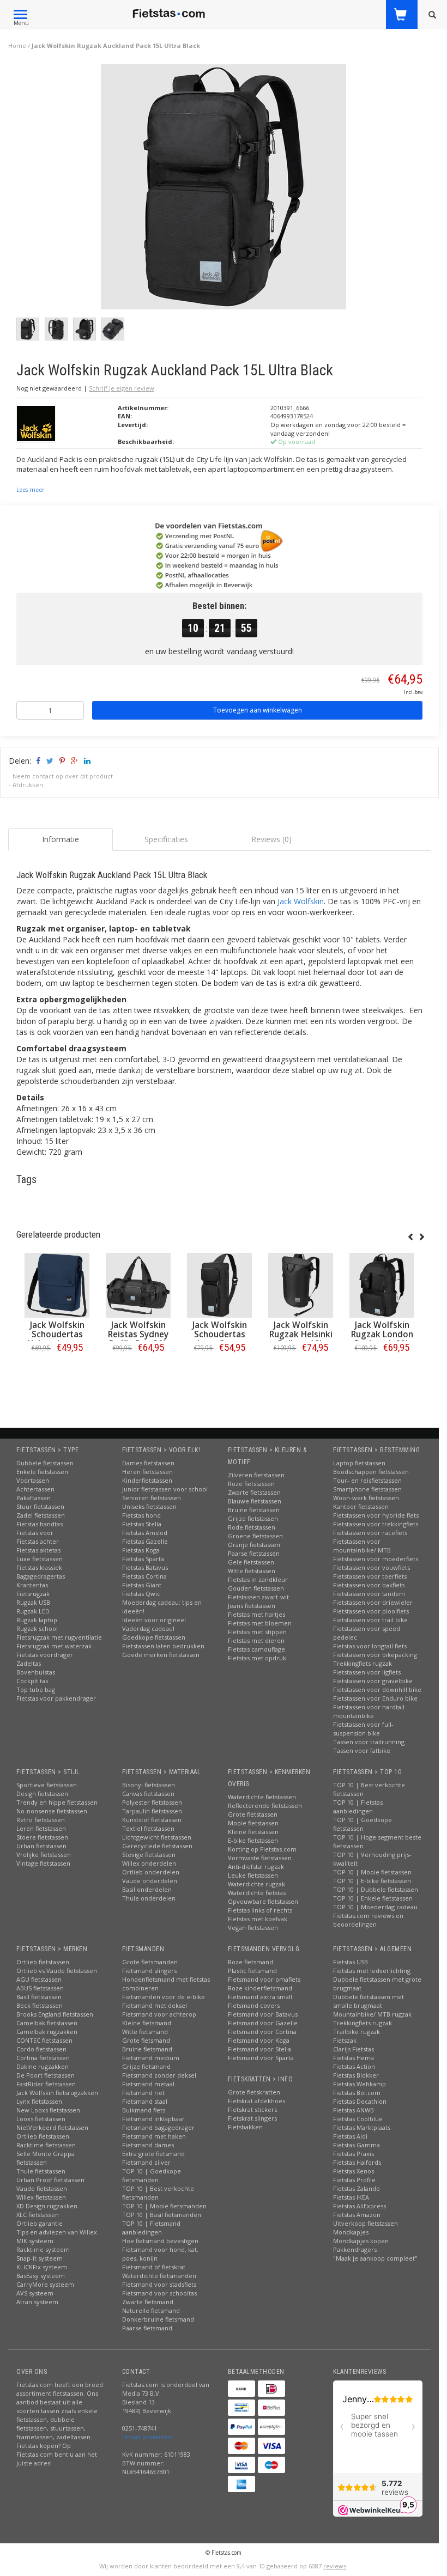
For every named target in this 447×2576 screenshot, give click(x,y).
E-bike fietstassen (253, 1840)
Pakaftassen (34, 1498)
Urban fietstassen (41, 1846)
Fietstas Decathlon (360, 2101)
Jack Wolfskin (301, 901)
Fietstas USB (351, 1962)
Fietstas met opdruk (257, 1658)
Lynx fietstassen (39, 2101)
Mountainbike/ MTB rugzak (372, 2014)
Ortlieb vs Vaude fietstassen (57, 1971)
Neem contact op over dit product (63, 776)
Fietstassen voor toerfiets (370, 1576)
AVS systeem (35, 2293)
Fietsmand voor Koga (259, 2040)
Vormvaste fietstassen (260, 1858)
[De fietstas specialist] (169, 14)
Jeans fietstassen (252, 1606)
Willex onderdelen (149, 1863)
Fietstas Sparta (143, 1559)
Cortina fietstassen (43, 2058)
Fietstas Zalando (357, 2188)
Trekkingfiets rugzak (363, 1663)
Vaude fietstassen (42, 2188)
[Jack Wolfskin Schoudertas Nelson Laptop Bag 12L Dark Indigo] (57, 1285)
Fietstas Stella (142, 1524)
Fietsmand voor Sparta (261, 2058)
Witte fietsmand (145, 2032)
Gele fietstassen (251, 1562)
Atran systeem (37, 2302)
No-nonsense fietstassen (52, 1811)
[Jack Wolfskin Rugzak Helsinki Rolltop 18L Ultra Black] (301, 1285)
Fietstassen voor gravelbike (373, 1681)
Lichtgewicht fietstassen (157, 1837)
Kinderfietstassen (147, 1480)
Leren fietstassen (41, 1828)
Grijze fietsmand (146, 2066)
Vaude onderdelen (150, 1881)
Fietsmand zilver (146, 2162)
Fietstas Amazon (357, 2215)
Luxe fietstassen (40, 1559)
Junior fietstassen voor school (165, 1489)
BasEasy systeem (41, 2276)
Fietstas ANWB (354, 2110)
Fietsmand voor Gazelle (263, 2023)
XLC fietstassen (38, 2215)
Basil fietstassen (39, 1997)
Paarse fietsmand (147, 2328)
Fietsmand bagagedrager (158, 2127)
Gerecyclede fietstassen (157, 1846)
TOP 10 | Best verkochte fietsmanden (158, 2193)
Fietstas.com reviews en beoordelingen (368, 1920)
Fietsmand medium (151, 2058)
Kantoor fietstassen (361, 1506)
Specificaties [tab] (166, 839)
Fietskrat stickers (252, 2109)
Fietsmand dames (148, 2145)
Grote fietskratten (254, 2092)
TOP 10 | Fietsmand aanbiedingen (151, 2228)
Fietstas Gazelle (145, 1541)
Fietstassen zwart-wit (258, 1597)
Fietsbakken (245, 2127)
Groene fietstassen (255, 1536)
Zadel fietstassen (41, 1515)
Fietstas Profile (354, 2180)
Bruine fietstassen (254, 1510)
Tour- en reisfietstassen (367, 1480)
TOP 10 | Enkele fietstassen (373, 1898)
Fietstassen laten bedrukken (163, 1646)
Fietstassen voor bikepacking (375, 1655)
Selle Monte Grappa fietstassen (46, 2158)
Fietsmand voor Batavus (263, 2014)
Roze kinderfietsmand (260, 1988)
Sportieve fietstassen (47, 1785)
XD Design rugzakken (47, 2206)
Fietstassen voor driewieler (373, 1602)
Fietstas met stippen (257, 1632)
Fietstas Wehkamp (360, 2084)
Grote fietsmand (146, 2040)
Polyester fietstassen (152, 1802)
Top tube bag (36, 1689)
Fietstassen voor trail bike (370, 1620)
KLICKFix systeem (42, 2267)
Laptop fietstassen (359, 1463)
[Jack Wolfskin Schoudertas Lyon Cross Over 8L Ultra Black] (219, 1285)
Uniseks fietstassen (149, 1506)
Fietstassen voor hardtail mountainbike (369, 1711)
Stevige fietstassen (149, 1855)
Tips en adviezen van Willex (57, 2232)
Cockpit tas (32, 1681)
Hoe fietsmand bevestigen (160, 2241)
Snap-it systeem (40, 2258)
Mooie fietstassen (253, 1823)
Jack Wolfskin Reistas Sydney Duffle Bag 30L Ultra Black (138, 1339)
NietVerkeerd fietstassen (52, 2127)
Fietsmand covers (254, 2005)
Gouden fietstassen (256, 1588)
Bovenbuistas (36, 1672)
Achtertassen (35, 1489)
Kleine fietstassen (253, 1832)
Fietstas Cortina (144, 1576)
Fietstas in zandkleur (258, 1579)
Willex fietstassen (41, 2197)
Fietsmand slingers (149, 1971)
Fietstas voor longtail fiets (370, 1646)
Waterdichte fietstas (257, 1893)
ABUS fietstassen (40, 1988)
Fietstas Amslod (145, 1533)
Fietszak (345, 2040)
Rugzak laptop (37, 1620)
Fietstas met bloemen (260, 1623)
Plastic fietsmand (252, 1971)
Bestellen (57, 1370)
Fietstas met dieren (256, 1640)
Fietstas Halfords (357, 2162)
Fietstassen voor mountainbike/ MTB (362, 1546)
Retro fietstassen (41, 1820)
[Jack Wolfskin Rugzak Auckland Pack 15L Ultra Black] (224, 190)
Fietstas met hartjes (256, 1614)
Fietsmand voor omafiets (264, 1979)
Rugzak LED (33, 1611)
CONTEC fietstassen (44, 2040)
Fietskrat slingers (252, 2118)
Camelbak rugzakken (47, 2032)
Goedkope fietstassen (154, 1637)
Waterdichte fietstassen (262, 1797)
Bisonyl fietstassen (149, 1785)
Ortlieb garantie (40, 2223)
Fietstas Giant (142, 1585)
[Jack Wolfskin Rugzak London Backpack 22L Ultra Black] (382, 1285)
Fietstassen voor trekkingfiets (376, 1524)
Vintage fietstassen (43, 1863)
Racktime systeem (43, 2249)
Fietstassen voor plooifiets (371, 1611)
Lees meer (30, 490)
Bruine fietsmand (147, 2049)
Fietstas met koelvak (258, 1919)
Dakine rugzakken (43, 2066)
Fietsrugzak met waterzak (54, 1646)
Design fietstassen (42, 1794)
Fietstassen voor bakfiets (369, 1585)
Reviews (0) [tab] (271, 839)
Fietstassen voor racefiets (370, 1533)
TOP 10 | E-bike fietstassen (372, 1881)
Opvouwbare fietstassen (263, 1901)
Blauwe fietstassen (255, 1501)
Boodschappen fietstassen (371, 1472)
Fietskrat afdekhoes (256, 2101)
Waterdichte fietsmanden (159, 2276)
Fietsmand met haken (154, 2136)
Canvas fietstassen (148, 1794)
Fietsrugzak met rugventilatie (59, 1637)
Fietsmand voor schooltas (159, 2293)
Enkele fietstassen (42, 1472)
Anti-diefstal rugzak (256, 1866)
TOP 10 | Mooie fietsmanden (164, 2206)
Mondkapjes (351, 2232)
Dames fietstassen (148, 1463)
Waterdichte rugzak (256, 1884)
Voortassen (33, 1480)
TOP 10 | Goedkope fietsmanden (152, 2175)
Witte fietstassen (252, 1571)
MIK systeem (35, 2241)
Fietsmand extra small (260, 1997)
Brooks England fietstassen (55, 2014)
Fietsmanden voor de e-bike (164, 1997)
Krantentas (32, 1585)
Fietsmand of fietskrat (154, 2267)
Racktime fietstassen (46, 2145)
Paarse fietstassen (254, 1553)
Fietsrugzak (33, 1594)
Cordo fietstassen (41, 2049)
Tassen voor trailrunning (369, 1742)
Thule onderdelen (149, 1898)
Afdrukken (28, 785)
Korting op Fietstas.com (262, 1849)
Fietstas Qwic (141, 1594)
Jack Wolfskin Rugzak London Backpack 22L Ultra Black (382, 1339)
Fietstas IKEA (351, 2197)
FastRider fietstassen (46, 2084)
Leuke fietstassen (253, 1875)
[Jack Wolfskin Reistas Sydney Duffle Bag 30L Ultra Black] (138, 1285)
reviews (335, 2566)
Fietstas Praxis (354, 2154)
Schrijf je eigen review (122, 388)
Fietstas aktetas (38, 1550)
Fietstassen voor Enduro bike (375, 1698)
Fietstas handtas (40, 1524)
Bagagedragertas (41, 1576)
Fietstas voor (35, 1533)
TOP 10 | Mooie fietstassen (372, 1872)
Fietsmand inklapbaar (153, 2119)
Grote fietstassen (253, 1814)
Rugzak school (37, 1628)
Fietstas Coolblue (358, 2119)
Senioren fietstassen (152, 1498)
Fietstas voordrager (45, 1655)
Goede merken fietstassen (161, 1655)
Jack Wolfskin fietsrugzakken (57, 2093)
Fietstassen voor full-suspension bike (363, 1729)
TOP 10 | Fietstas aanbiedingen (358, 1807)
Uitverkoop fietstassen (366, 2223)
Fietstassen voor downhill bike (377, 1689)
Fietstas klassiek (39, 1567)
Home (17, 45)
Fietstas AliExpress (360, 2206)
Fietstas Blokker (356, 2075)
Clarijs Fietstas (354, 2049)
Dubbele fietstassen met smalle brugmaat (369, 2001)
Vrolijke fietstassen (44, 1855)
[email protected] (148, 2437)
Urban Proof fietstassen (50, 2180)
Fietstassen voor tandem (369, 1594)
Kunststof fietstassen (152, 1820)
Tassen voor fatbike (362, 1750)
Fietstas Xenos (354, 2171)
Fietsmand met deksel (155, 2005)
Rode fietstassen (252, 1527)
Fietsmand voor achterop (159, 2014)
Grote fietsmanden (150, 1962)
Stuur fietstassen (40, 1506)
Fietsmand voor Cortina (262, 2032)
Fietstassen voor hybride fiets (376, 1515)
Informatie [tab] (61, 839)
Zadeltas (29, 1663)
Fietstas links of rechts (260, 1910)
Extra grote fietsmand (153, 2154)
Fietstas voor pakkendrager (56, 1698)
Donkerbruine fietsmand (158, 2319)
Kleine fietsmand (147, 2023)
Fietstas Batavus (145, 1567)
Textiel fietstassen (148, 1828)
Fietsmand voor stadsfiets (159, 2284)
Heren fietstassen (147, 1472)
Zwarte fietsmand (148, 2302)
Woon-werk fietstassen (366, 1498)
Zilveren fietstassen (256, 1475)
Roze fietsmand (250, 1962)
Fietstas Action (354, 2066)
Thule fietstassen (41, 2171)
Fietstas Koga (141, 1550)
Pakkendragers (355, 2249)
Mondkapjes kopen (361, 2241)
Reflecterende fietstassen (265, 1805)
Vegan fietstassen (253, 1928)
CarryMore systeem (45, 2284)
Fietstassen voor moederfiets (376, 1559)
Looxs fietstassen (41, 2119)
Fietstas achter (38, 1541)
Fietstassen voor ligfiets (367, 1672)
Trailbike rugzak (357, 2032)
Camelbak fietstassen (47, 2023)
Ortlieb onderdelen (151, 1872)
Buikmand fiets (144, 2110)
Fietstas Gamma (357, 2145)
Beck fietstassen (40, 2005)
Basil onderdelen (147, 1889)
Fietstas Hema (354, 2058)
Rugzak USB (33, 1602)
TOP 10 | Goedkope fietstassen (363, 1824)
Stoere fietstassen (42, 1837)
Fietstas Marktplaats (362, 2127)
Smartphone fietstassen (367, 1489)
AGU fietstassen (39, 1979)
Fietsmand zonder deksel (159, 2075)
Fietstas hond (141, 1515)
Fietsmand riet (143, 2093)
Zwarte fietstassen (254, 1492)
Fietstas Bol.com (357, 2093)
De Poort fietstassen (46, 2075)
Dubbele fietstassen (45, 1463)
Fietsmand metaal (148, 2084)
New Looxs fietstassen (48, 2110)
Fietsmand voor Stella (259, 2049)
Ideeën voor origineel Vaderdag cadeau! (154, 1624)
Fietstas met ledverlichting (372, 1971)
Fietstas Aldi (350, 2136)
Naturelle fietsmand (151, 2310)
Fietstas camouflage (256, 1649)
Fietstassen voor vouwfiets (372, 1567)
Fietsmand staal (145, 2101)
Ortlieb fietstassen (43, 1962)
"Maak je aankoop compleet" (375, 2258)
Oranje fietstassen (254, 1545)
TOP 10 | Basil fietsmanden (162, 2215)
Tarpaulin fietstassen (152, 1811)
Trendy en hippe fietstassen (57, 1802)
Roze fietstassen (251, 1484)
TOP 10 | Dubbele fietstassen (376, 1889)
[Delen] (37, 761)
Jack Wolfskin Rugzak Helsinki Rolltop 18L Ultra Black (301, 1339)
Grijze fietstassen (253, 1518)
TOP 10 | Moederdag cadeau (375, 1907)
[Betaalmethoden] (241, 2389)
